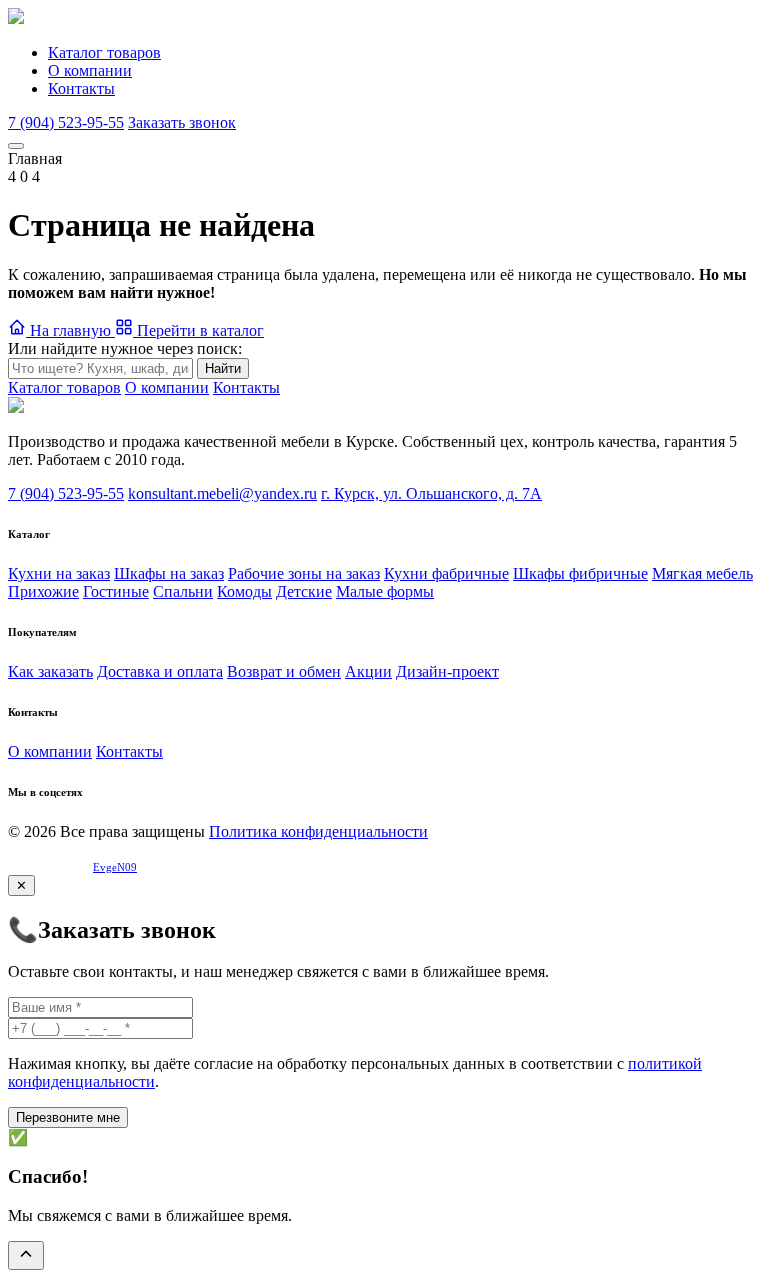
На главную (70, 330)
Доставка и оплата (160, 671)
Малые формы (385, 591)
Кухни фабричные (446, 573)
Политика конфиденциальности (318, 831)
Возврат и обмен (284, 671)
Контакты (81, 88)
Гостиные (116, 591)
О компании (90, 70)
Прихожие (43, 591)
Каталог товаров (104, 52)
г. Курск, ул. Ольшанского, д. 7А (431, 493)
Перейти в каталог (198, 330)
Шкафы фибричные (580, 573)
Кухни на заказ (59, 573)
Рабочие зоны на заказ (304, 573)
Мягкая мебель (702, 573)
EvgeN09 (115, 867)
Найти (223, 368)
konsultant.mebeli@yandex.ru (222, 493)
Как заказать (50, 671)
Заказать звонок (182, 122)
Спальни (183, 591)
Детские (304, 591)
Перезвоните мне (68, 1117)
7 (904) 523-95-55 (66, 122)
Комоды (244, 591)
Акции (368, 671)
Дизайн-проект (447, 671)
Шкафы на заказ (169, 573)
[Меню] (16, 146)
